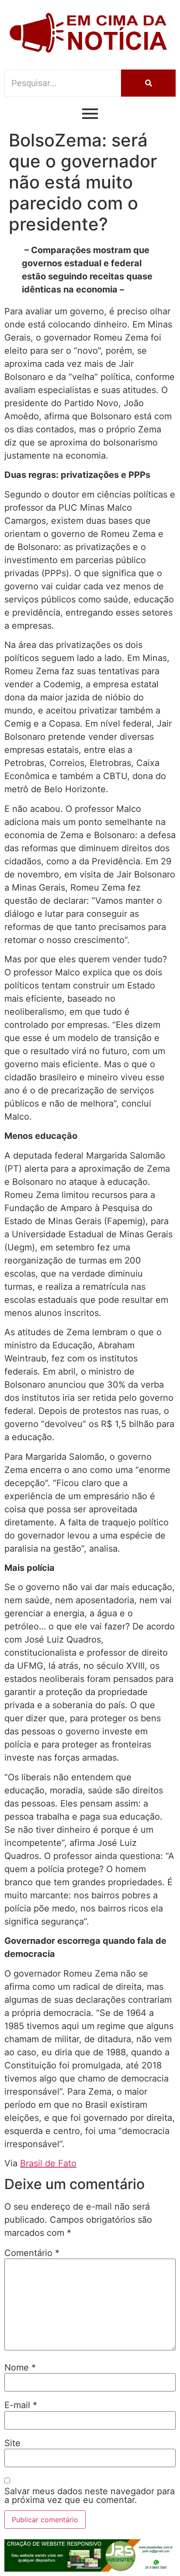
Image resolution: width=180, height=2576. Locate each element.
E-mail (21, 2405)
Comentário (32, 2253)
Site (12, 2443)
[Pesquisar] (148, 83)
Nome (20, 2367)
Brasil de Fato (48, 2163)
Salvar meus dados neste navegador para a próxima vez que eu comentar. (90, 2496)
